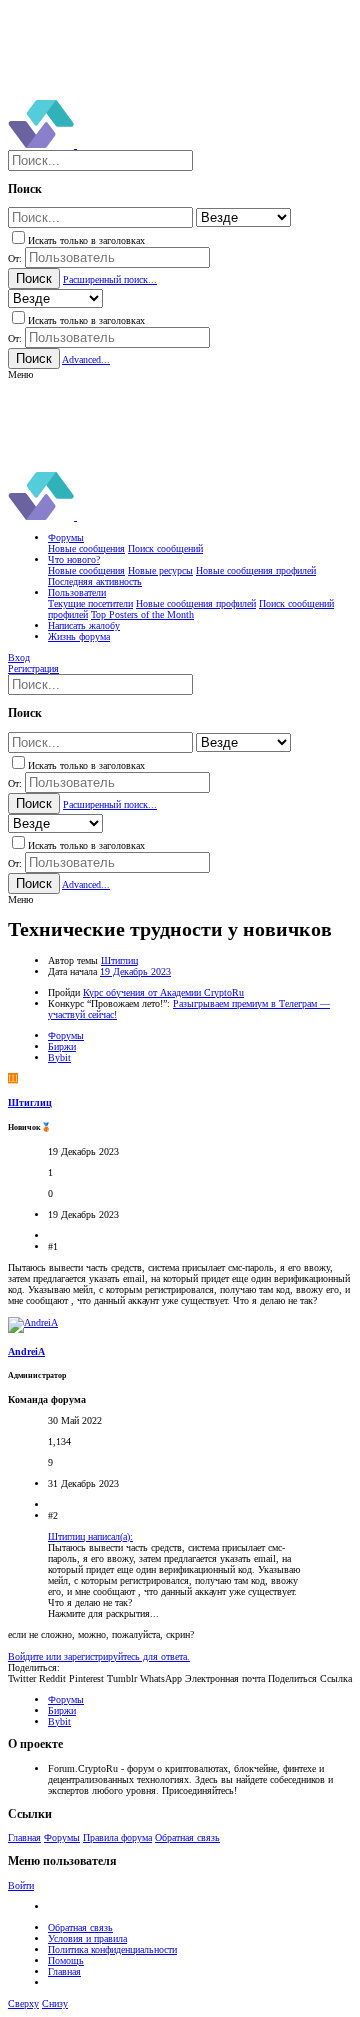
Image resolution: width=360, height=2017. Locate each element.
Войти (21, 1885)
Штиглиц (119, 960)
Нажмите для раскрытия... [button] (103, 1613)
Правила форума (117, 1837)
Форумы (62, 1837)
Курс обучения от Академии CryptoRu (163, 992)
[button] (20, 374)
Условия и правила (87, 1938)
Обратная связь (187, 1837)
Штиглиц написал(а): (90, 1536)
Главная (24, 1837)
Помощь (66, 1960)
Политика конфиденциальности (112, 1949)
